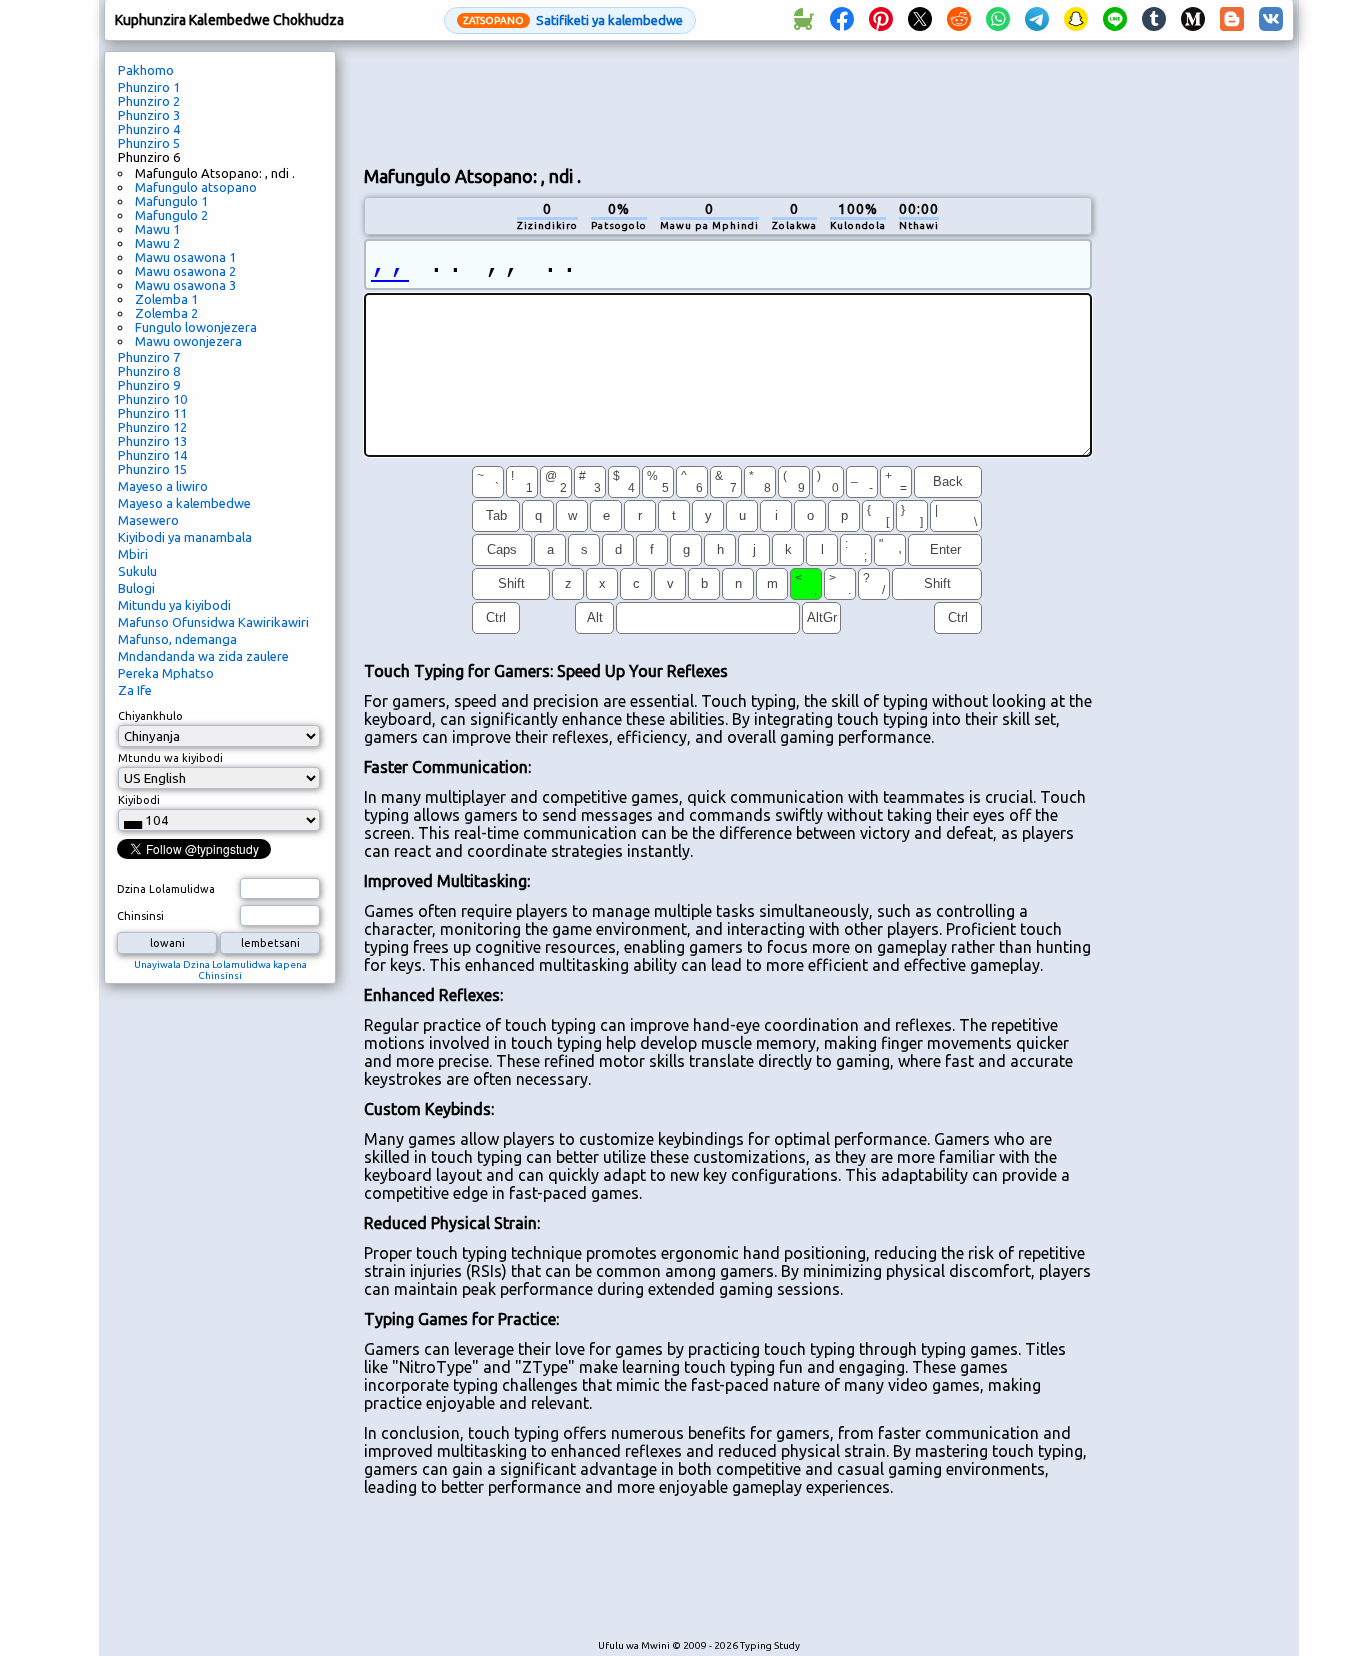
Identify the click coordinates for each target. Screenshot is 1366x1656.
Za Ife (135, 690)
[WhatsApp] (998, 20)
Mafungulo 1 (171, 201)
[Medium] (1193, 20)
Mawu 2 (157, 243)
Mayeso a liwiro (163, 486)
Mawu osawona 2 (185, 271)
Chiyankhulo (150, 716)
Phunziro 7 (149, 357)
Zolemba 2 (166, 313)
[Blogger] (1232, 20)
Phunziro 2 (149, 101)
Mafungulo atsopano (196, 187)
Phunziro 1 (149, 87)
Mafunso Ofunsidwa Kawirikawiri (213, 622)
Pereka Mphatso (166, 673)
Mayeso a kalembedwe (184, 503)
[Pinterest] (881, 20)
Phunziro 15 (152, 469)
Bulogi (136, 588)
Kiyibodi (139, 800)
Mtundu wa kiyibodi (170, 758)
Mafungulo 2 (171, 215)
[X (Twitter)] (920, 20)
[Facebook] (842, 20)
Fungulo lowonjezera (196, 327)
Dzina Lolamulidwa (166, 889)
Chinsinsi (140, 916)
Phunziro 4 (149, 129)
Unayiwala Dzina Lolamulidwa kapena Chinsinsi (220, 970)
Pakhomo (146, 70)
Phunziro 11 (152, 413)
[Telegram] (1037, 20)
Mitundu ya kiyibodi (174, 605)
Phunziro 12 (152, 427)
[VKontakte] (1271, 20)
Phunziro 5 (149, 143)
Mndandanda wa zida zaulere (203, 656)
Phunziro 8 (149, 371)
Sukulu (137, 571)
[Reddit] (959, 20)
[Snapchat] (1076, 20)
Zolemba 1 (166, 299)
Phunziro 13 (152, 441)
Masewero (148, 520)
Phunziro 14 (152, 455)
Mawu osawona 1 (185, 257)
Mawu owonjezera (188, 341)
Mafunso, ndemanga (177, 639)
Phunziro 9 (149, 385)
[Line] (1115, 20)
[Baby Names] (803, 20)
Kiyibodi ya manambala (185, 537)
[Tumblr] (1154, 20)
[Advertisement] (728, 101)
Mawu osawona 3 (185, 285)
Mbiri (133, 554)
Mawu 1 (157, 229)
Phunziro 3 (149, 115)
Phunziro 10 (152, 399)
